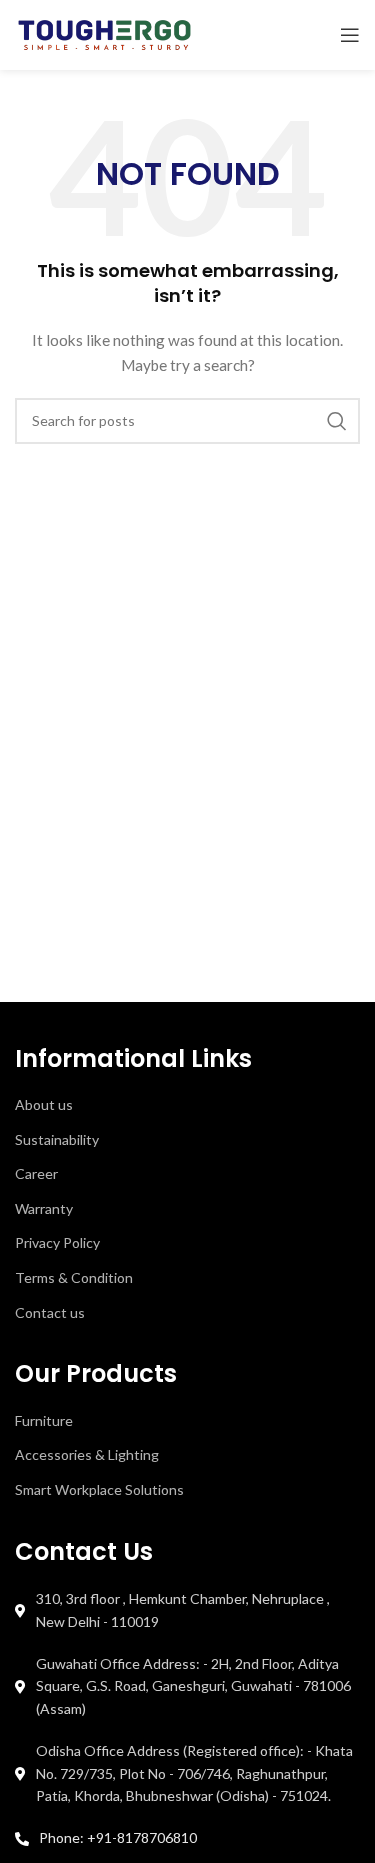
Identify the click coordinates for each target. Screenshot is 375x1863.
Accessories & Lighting (87, 1454)
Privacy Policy (57, 1242)
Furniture (44, 1420)
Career (36, 1173)
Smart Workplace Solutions (99, 1489)
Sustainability (57, 1139)
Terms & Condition (74, 1277)
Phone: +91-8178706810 (118, 1837)
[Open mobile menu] (350, 35)
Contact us (50, 1312)
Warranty (44, 1208)
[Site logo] (104, 33)
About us (44, 1104)
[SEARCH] (337, 421)
